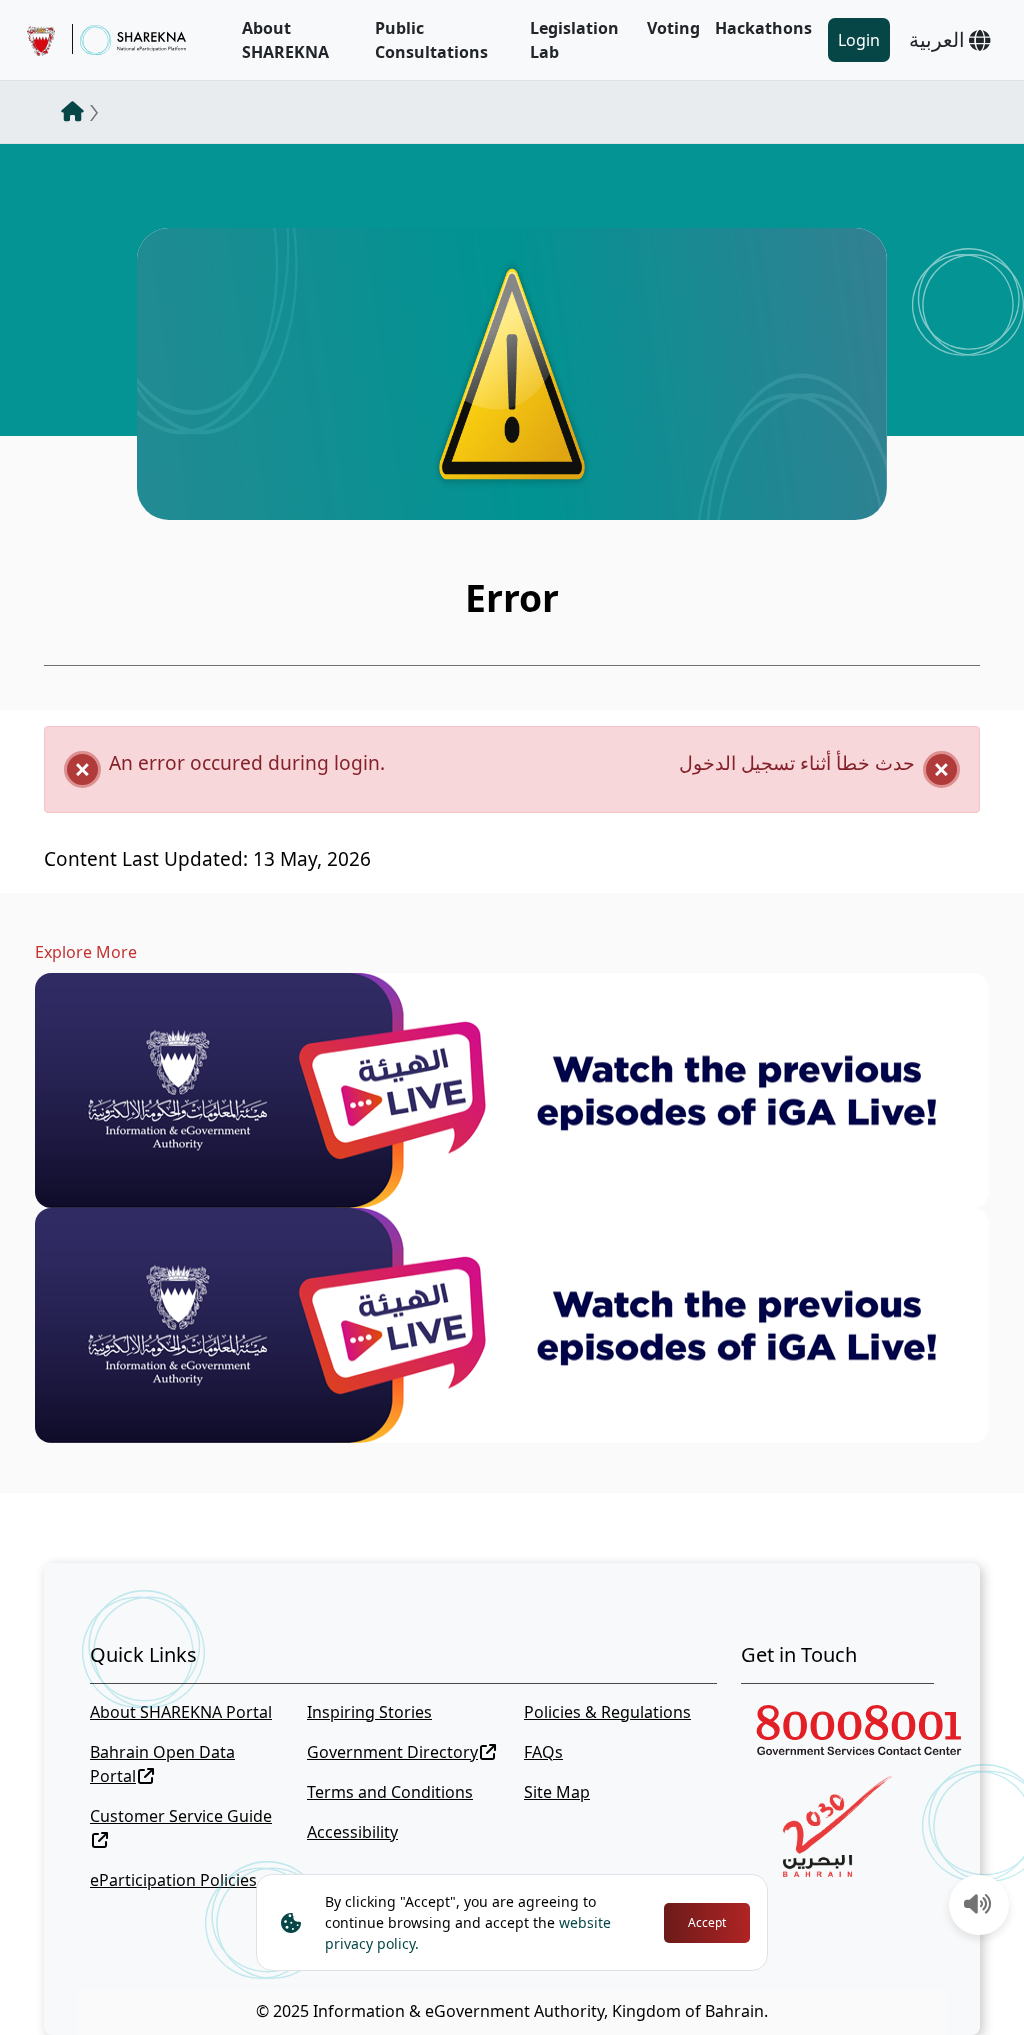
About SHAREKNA (285, 40)
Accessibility (352, 1832)
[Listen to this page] (978, 1906)
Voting (673, 28)
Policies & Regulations (607, 1712)
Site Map (557, 1792)
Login (859, 40)
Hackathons (763, 28)
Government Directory (392, 1752)
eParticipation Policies (173, 1880)
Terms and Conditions (390, 1792)
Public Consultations (431, 40)
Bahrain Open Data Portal (162, 1764)
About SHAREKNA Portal (181, 1712)
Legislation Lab (574, 40)
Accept (707, 1922)
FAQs (543, 1752)
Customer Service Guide (181, 1816)
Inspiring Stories (369, 1712)
